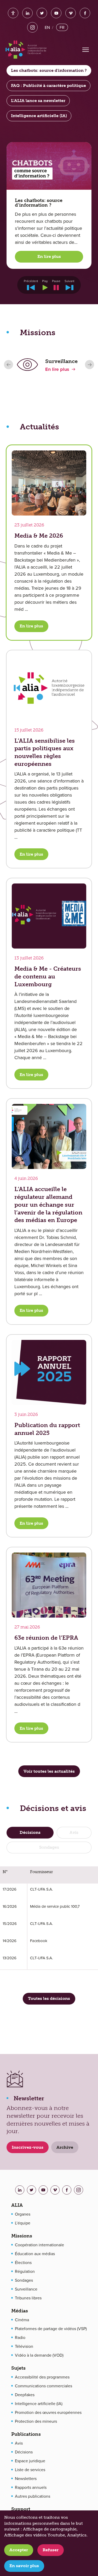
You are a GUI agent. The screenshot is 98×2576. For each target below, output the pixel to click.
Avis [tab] (74, 1832)
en (47, 27)
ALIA (17, 2205)
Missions (22, 2236)
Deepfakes (25, 2395)
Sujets (18, 2368)
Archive (65, 2147)
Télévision (24, 2346)
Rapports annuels (31, 2487)
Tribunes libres (28, 2298)
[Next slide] (90, 365)
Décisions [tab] (30, 1832)
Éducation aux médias (35, 2254)
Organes (23, 2214)
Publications (26, 2434)
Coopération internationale (39, 2245)
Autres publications (33, 2496)
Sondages (24, 2280)
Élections (23, 2262)
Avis (19, 2443)
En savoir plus (24, 2566)
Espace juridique (30, 2461)
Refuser (51, 2550)
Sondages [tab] (49, 1847)
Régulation (25, 2271)
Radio (20, 2337)
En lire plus (49, 256)
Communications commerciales (44, 2386)
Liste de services (30, 2470)
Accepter (19, 2550)
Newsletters (26, 2478)
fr (62, 27)
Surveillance (26, 2289)
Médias (20, 2311)
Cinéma (22, 2320)
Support (21, 2509)
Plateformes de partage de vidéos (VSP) (51, 2329)
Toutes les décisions (49, 1998)
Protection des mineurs (36, 2421)
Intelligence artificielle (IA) (39, 2403)
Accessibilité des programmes (42, 2377)
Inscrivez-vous (28, 2147)
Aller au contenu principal (51, 8)
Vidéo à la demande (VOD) (39, 2355)
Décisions (24, 2452)
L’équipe (23, 2223)
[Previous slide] (8, 365)
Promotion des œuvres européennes (48, 2412)
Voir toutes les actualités (49, 1771)
